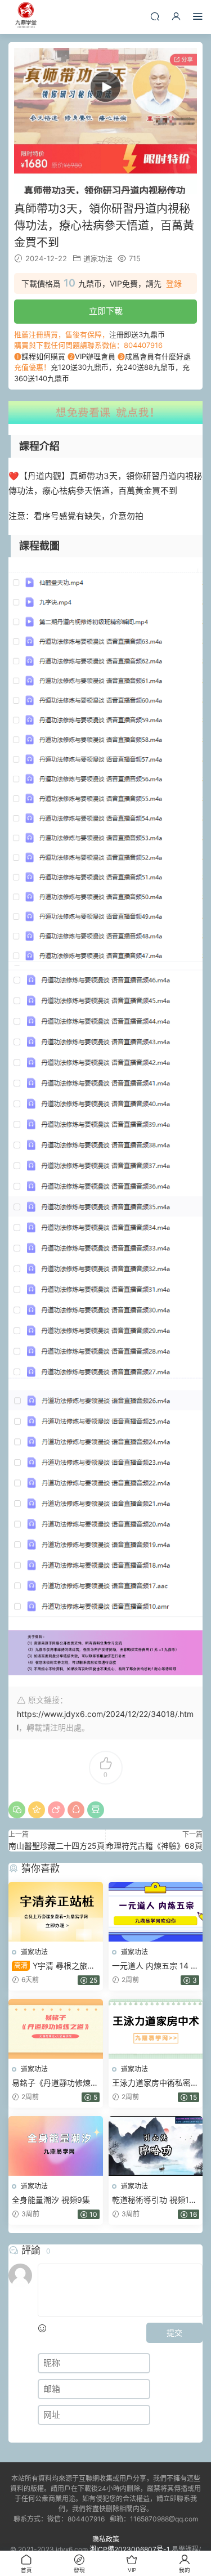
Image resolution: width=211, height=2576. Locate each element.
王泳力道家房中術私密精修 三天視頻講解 (155, 2083)
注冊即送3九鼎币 (137, 334)
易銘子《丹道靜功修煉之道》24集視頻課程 (55, 2083)
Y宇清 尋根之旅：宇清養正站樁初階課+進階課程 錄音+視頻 (54, 1966)
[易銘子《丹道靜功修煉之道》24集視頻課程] (56, 2029)
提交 (174, 2333)
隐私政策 (106, 2539)
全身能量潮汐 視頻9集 (51, 2200)
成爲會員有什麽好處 (158, 356)
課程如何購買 (43, 356)
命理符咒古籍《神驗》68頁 (154, 1846)
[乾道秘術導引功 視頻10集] (156, 2146)
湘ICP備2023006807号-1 (130, 2549)
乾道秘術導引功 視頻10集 (153, 2200)
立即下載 (106, 311)
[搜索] (155, 16)
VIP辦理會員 (95, 356)
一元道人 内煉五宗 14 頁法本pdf (155, 1966)
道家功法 (98, 258)
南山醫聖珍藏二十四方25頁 (57, 1846)
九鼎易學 (25, 17)
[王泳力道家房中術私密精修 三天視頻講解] (156, 2029)
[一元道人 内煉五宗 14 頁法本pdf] (156, 1912)
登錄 (174, 284)
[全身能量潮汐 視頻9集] (56, 2146)
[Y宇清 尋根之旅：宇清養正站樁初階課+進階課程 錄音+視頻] (56, 1912)
